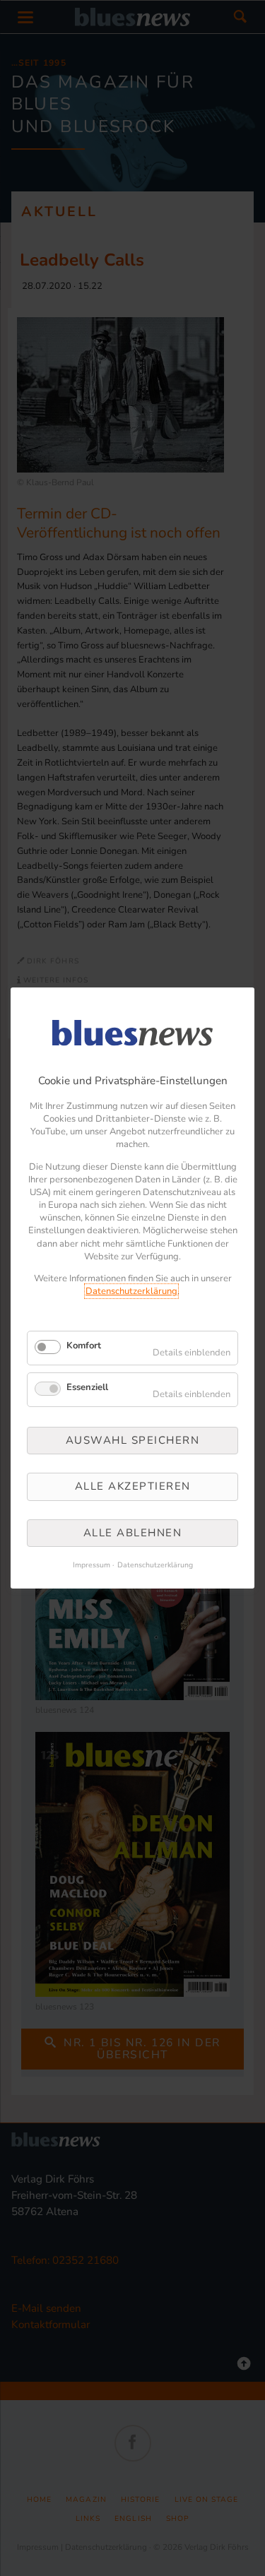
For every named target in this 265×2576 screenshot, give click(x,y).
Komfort (84, 1346)
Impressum (92, 1565)
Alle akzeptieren (133, 1486)
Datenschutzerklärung (131, 1291)
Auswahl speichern (133, 1440)
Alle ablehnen (133, 1533)
